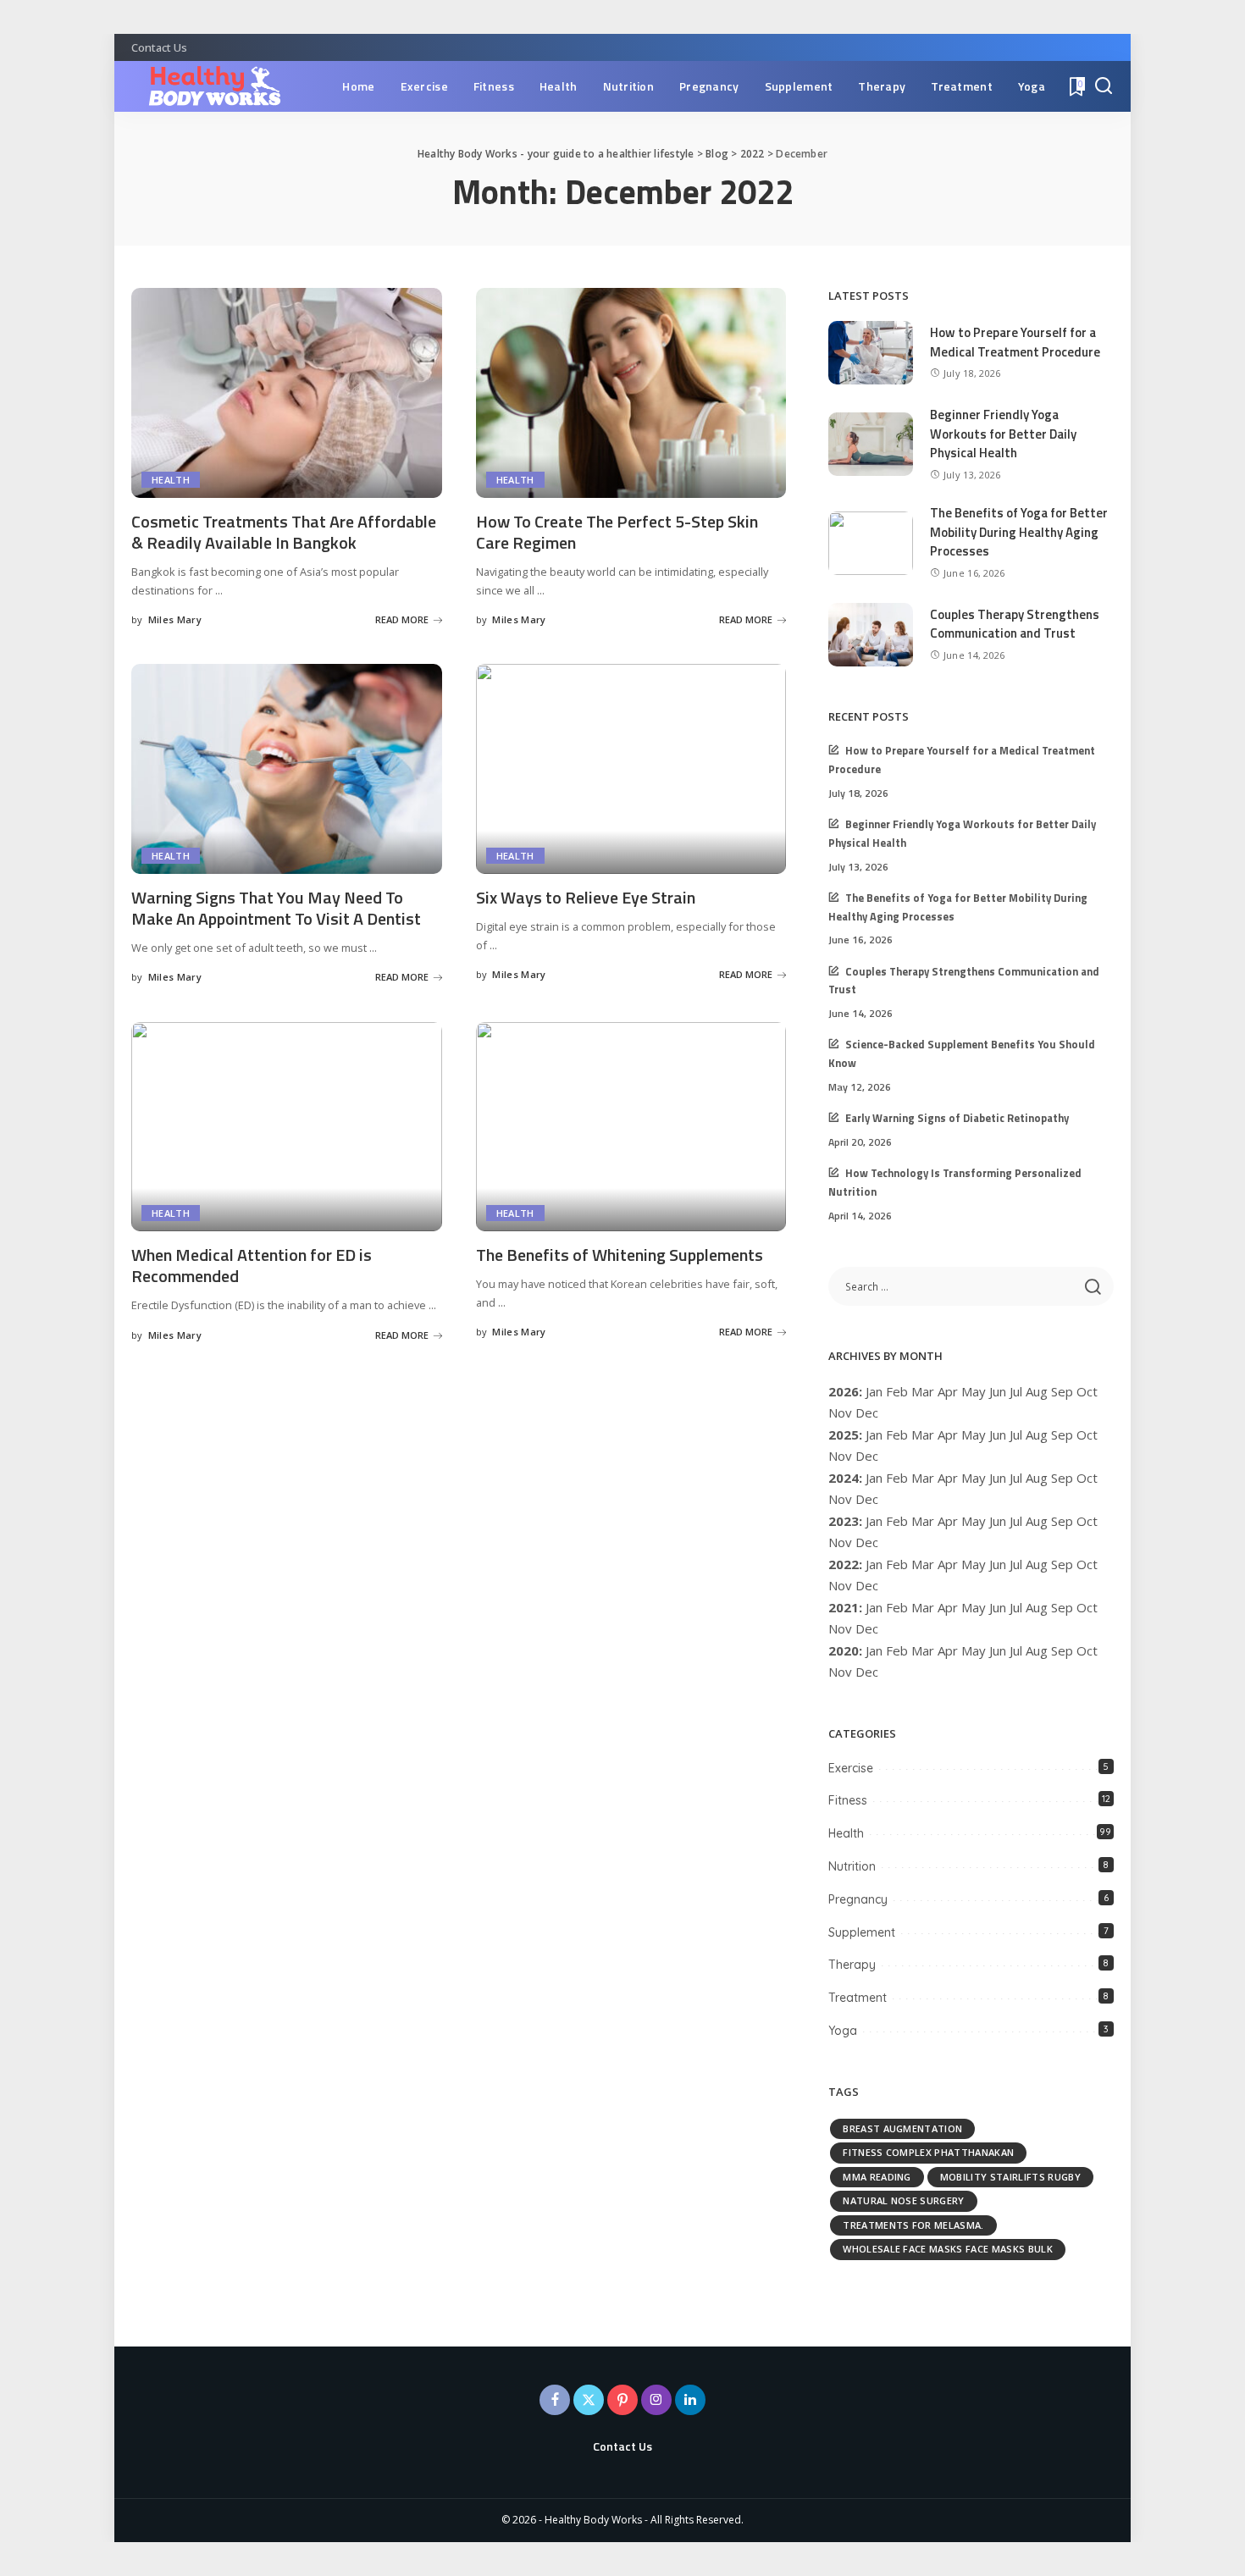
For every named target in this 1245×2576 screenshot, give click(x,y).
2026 (844, 1391)
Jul (1016, 1391)
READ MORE (402, 619)
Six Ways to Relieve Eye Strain (586, 897)
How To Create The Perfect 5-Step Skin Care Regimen (617, 532)
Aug (1037, 1434)
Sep (1062, 1564)
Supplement (862, 1932)
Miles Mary (175, 619)
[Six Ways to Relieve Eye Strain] (631, 769)
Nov (840, 1499)
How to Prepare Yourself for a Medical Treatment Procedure (1015, 342)
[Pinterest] (622, 2400)
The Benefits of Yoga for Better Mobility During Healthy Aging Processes (1019, 532)
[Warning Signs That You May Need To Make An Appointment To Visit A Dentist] (287, 769)
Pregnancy (858, 1899)
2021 (844, 1607)
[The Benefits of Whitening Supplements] (631, 1127)
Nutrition (852, 1866)
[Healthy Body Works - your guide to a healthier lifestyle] (206, 86)
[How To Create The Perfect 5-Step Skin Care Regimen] (631, 393)
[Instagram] (656, 2400)
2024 (844, 1478)
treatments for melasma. (913, 2225)
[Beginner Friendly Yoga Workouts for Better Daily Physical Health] (871, 444)
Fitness (848, 1800)
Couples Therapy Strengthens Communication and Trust (1015, 624)
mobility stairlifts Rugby (1010, 2177)
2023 (844, 1521)
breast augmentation (902, 2128)
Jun (998, 1391)
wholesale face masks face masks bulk (948, 2249)
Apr (948, 1391)
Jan (874, 1391)
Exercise (851, 1768)
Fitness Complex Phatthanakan (928, 2152)
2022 (844, 1564)
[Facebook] (555, 2400)
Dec (867, 1585)
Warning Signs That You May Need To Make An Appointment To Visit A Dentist (276, 908)
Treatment (858, 1998)
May (974, 1391)
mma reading (877, 2177)
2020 (844, 1650)
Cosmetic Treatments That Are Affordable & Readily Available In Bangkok (284, 532)
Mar (923, 1391)
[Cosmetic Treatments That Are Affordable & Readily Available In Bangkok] (287, 393)
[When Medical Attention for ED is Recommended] (287, 1127)
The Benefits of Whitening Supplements (620, 1255)
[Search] (1104, 86)
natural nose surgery (903, 2200)
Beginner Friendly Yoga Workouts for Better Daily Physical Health (1003, 434)
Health (171, 480)
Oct (1087, 1478)
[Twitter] (589, 2400)
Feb (897, 1391)
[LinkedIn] (690, 2400)
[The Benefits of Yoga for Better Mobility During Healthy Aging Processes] (871, 543)
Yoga (843, 2031)
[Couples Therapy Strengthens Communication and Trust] (871, 635)
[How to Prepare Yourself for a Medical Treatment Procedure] (871, 353)
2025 (844, 1434)
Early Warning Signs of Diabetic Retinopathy (957, 1118)
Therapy (852, 1965)
